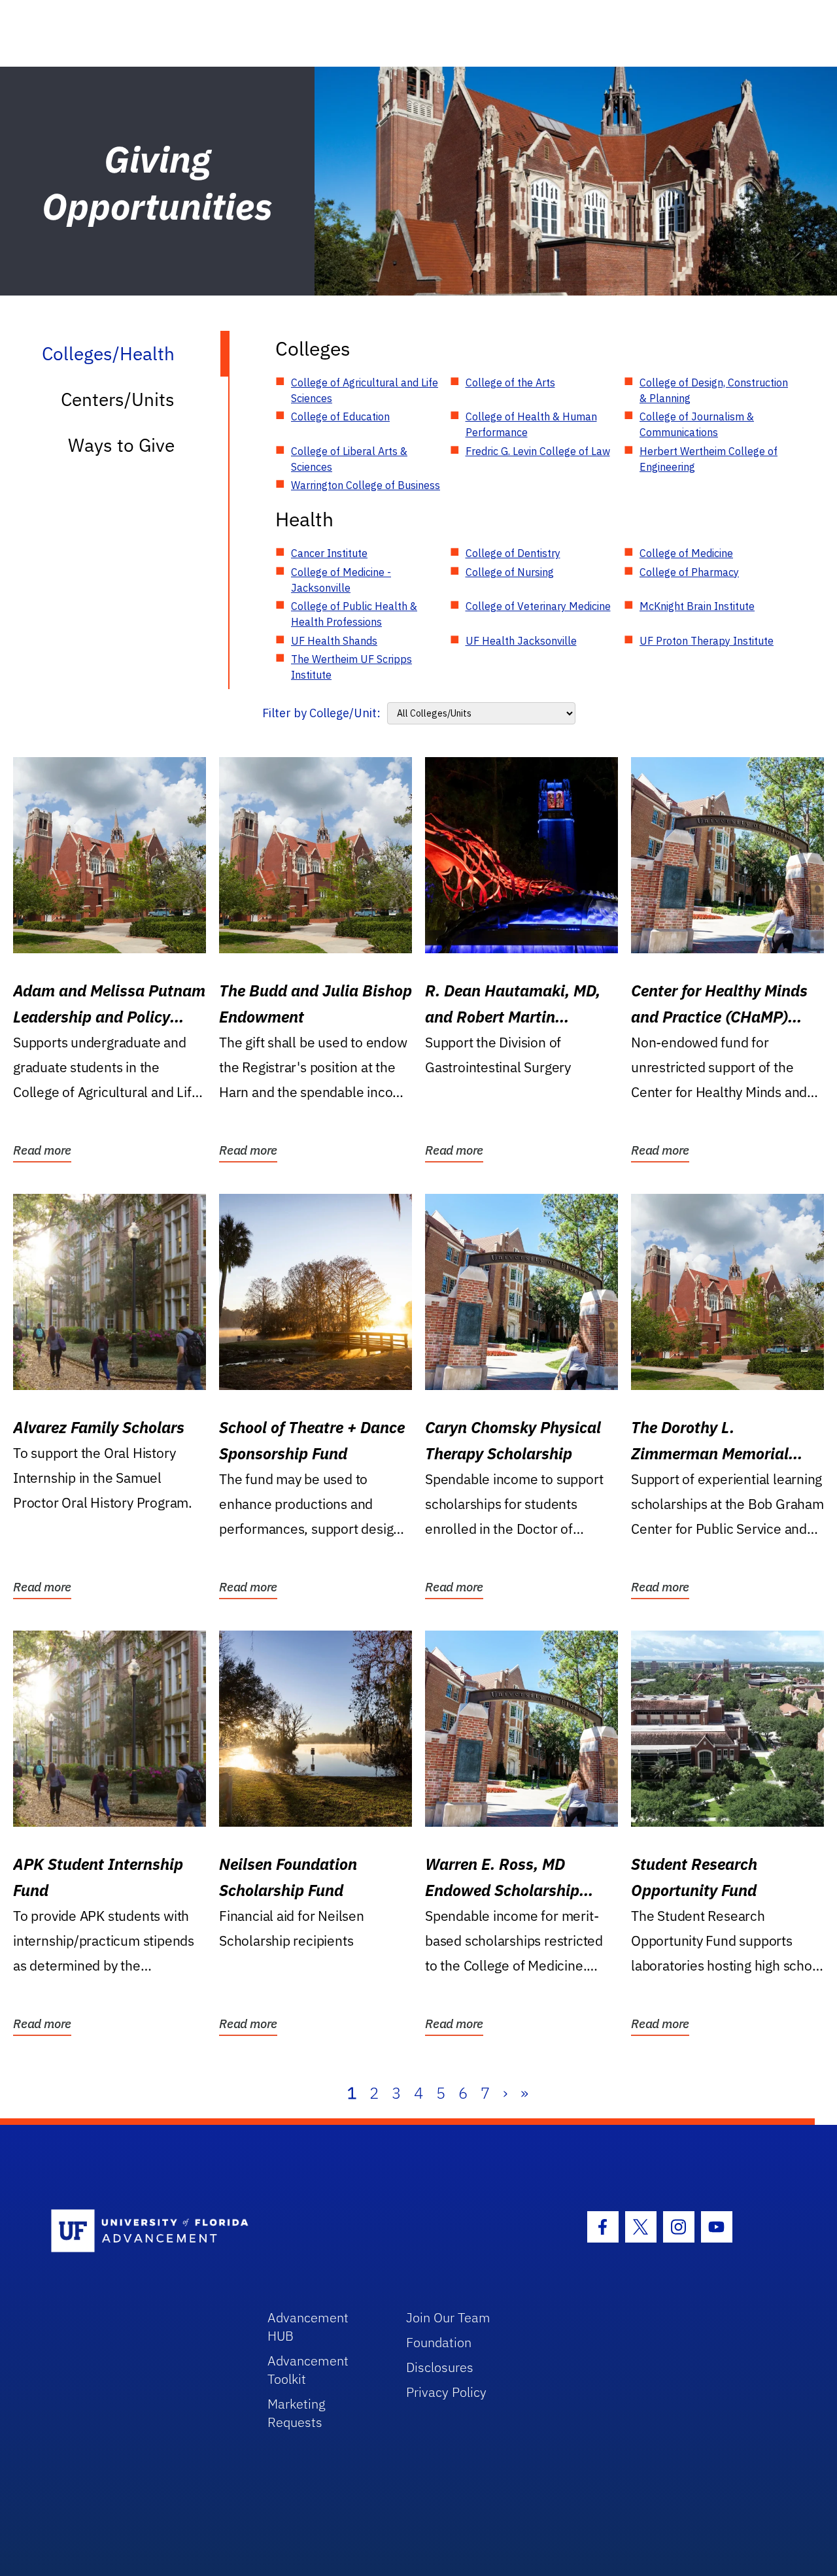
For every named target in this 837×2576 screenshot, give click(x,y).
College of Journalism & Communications (697, 424)
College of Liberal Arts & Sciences (349, 459)
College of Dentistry (513, 553)
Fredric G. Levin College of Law (538, 451)
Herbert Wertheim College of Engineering (709, 459)
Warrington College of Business (366, 485)
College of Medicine (686, 553)
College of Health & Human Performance (531, 424)
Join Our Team (448, 2317)
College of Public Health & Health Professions (354, 614)
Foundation (439, 2342)
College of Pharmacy (689, 572)
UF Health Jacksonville (521, 641)
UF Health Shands (334, 641)
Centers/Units (118, 399)
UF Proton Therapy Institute (707, 641)
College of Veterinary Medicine (538, 606)
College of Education (340, 416)
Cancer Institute (329, 553)
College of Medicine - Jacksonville (341, 580)
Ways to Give (121, 445)
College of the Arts (510, 382)
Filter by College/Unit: (321, 713)
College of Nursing (510, 572)
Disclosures (440, 2367)
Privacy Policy (446, 2392)
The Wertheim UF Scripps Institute (351, 667)
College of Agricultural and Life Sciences (365, 390)
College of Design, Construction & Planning (714, 390)
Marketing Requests (297, 2413)
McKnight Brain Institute (697, 606)
